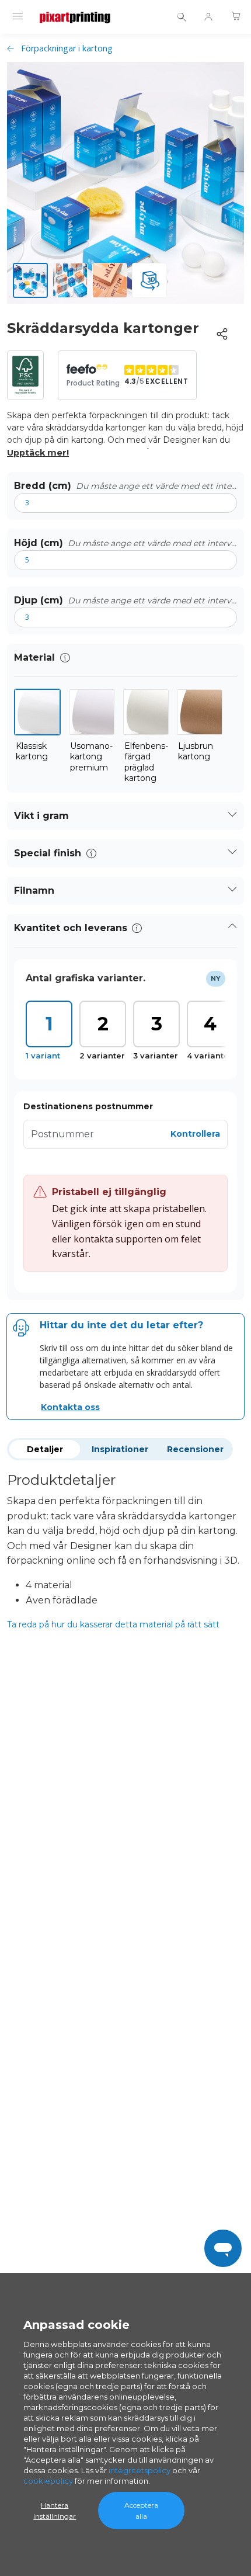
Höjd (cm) (39, 543)
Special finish (48, 853)
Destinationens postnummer (88, 1106)
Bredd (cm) (43, 486)
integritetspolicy (140, 2470)
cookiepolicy (48, 2481)
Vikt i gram (41, 816)
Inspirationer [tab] (120, 1449)
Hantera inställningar (55, 2511)
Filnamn (34, 891)
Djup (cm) (39, 600)
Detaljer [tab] (45, 1449)
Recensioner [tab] (195, 1449)
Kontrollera (195, 1134)
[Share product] (222, 334)
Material (34, 657)
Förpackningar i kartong (67, 48)
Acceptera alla (141, 2511)
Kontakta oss (70, 1407)
